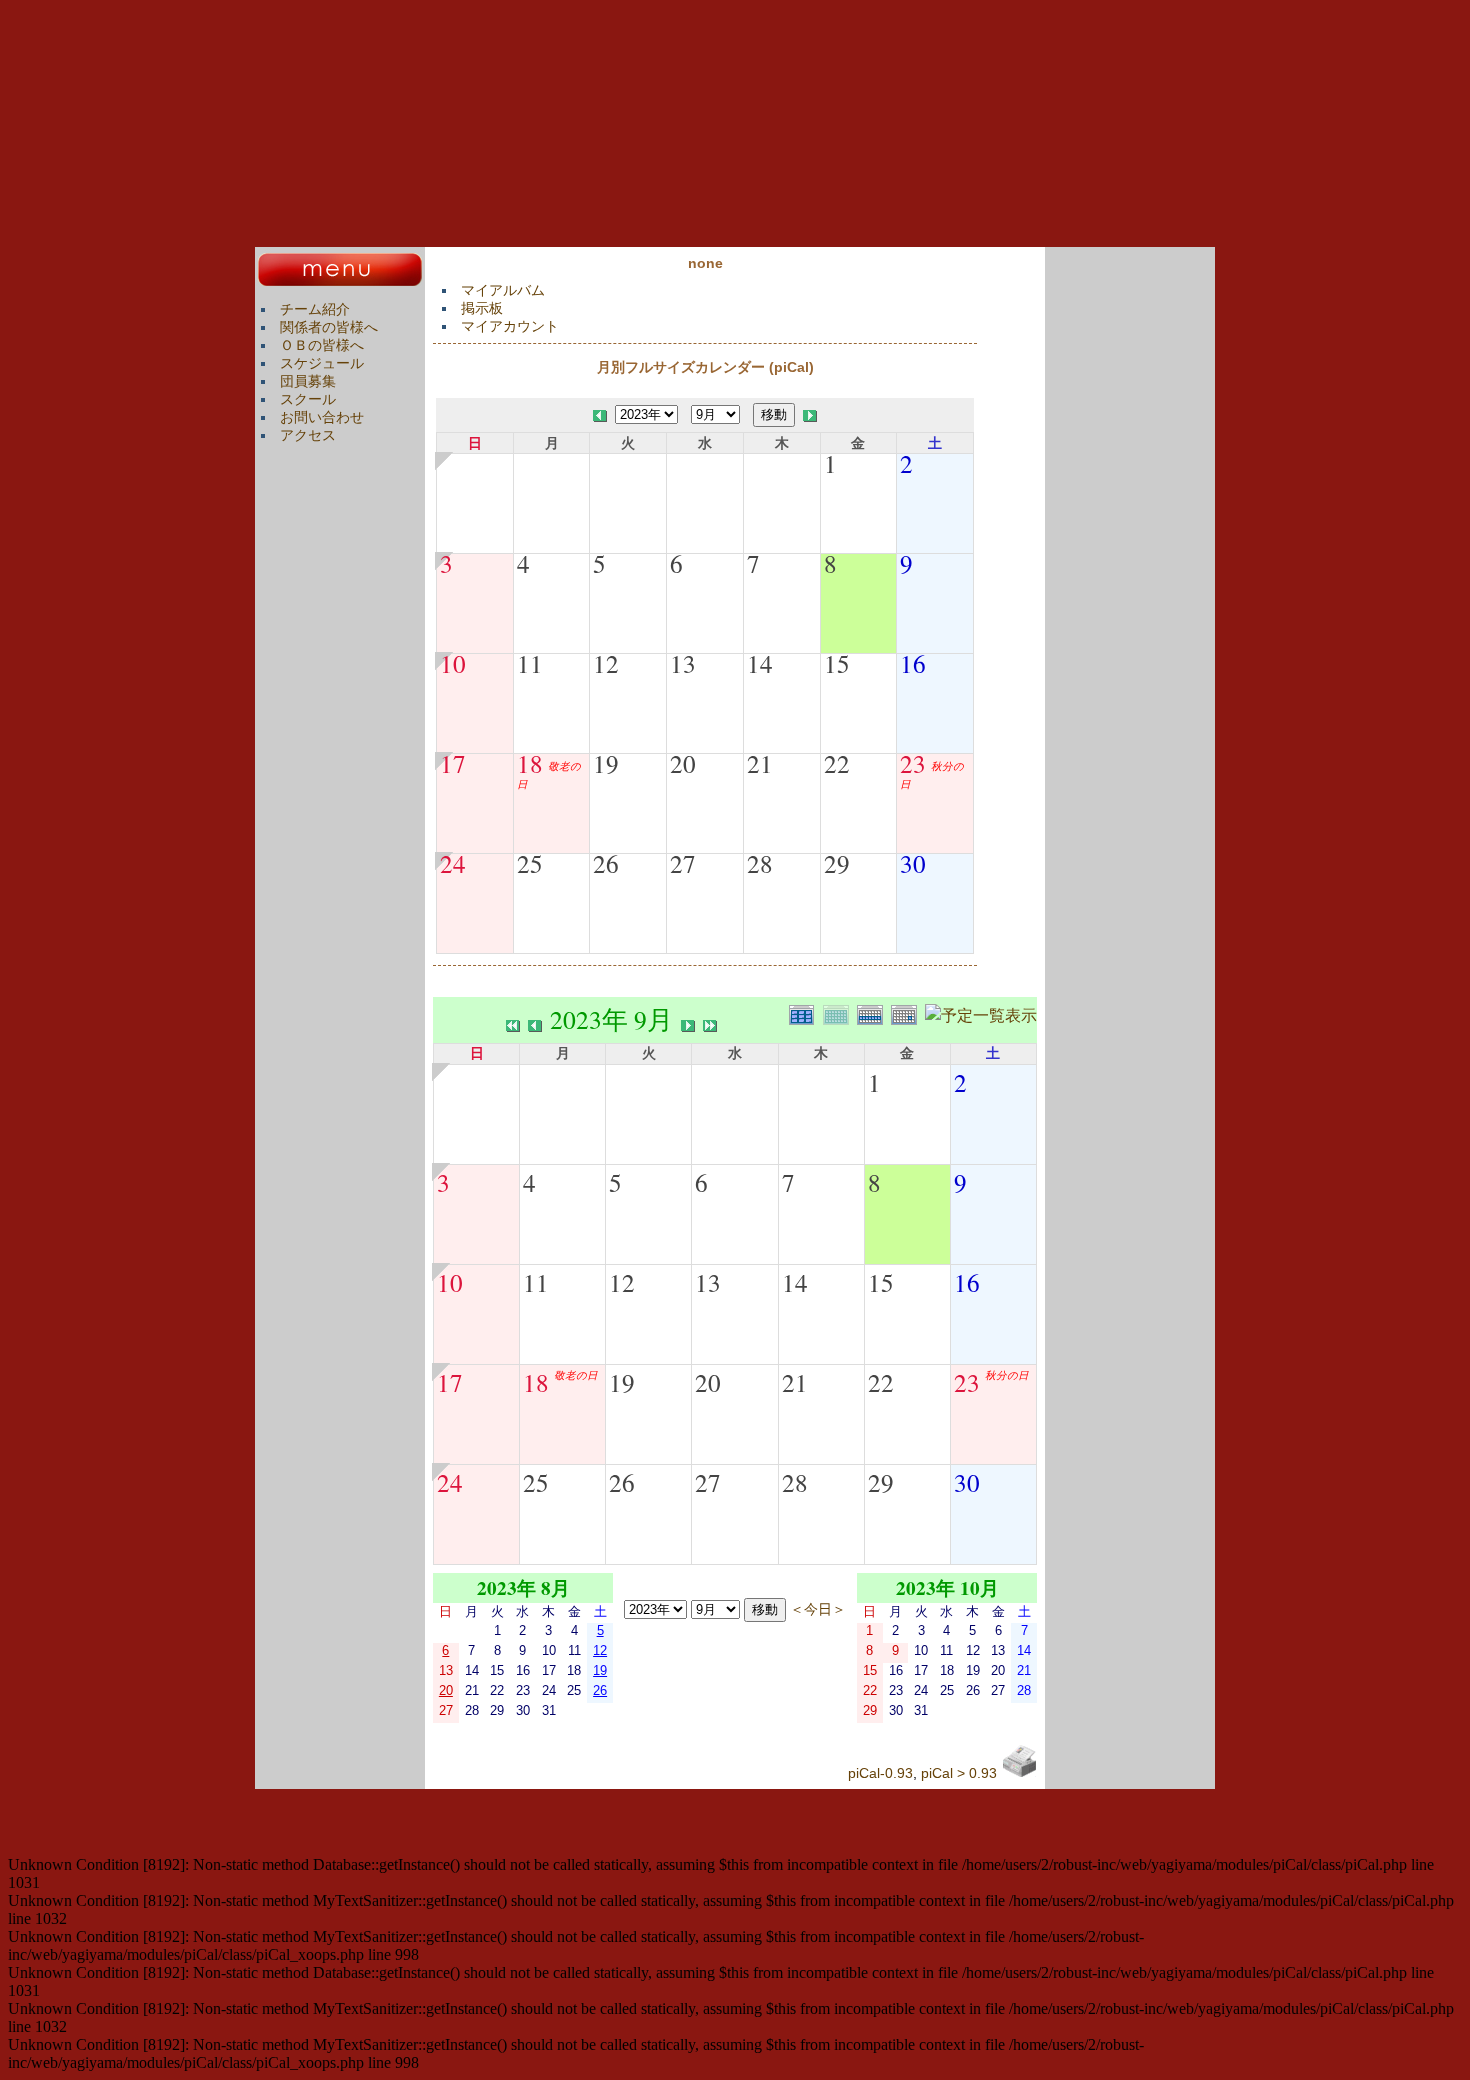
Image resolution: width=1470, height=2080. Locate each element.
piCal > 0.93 (959, 1773)
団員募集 (308, 381)
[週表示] (874, 1012)
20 (683, 763)
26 (606, 863)
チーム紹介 (315, 309)
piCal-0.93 (880, 1773)
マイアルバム (503, 290)
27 (683, 863)
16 (913, 663)
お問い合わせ (322, 417)
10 (453, 663)
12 (606, 663)
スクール (308, 399)
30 (913, 863)
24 (453, 863)
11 (530, 663)
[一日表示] (908, 1012)
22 (837, 763)
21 (760, 763)
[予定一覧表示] (981, 1012)
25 (530, 863)
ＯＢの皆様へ (322, 345)
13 (683, 663)
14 (760, 663)
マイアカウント (510, 326)
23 (913, 763)
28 (760, 863)
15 (837, 663)
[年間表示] (806, 1012)
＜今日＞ (818, 1608)
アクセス (308, 435)
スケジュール (322, 363)
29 (837, 863)
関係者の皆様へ (329, 327)
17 (453, 763)
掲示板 (482, 308)
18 (530, 763)
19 (606, 763)
